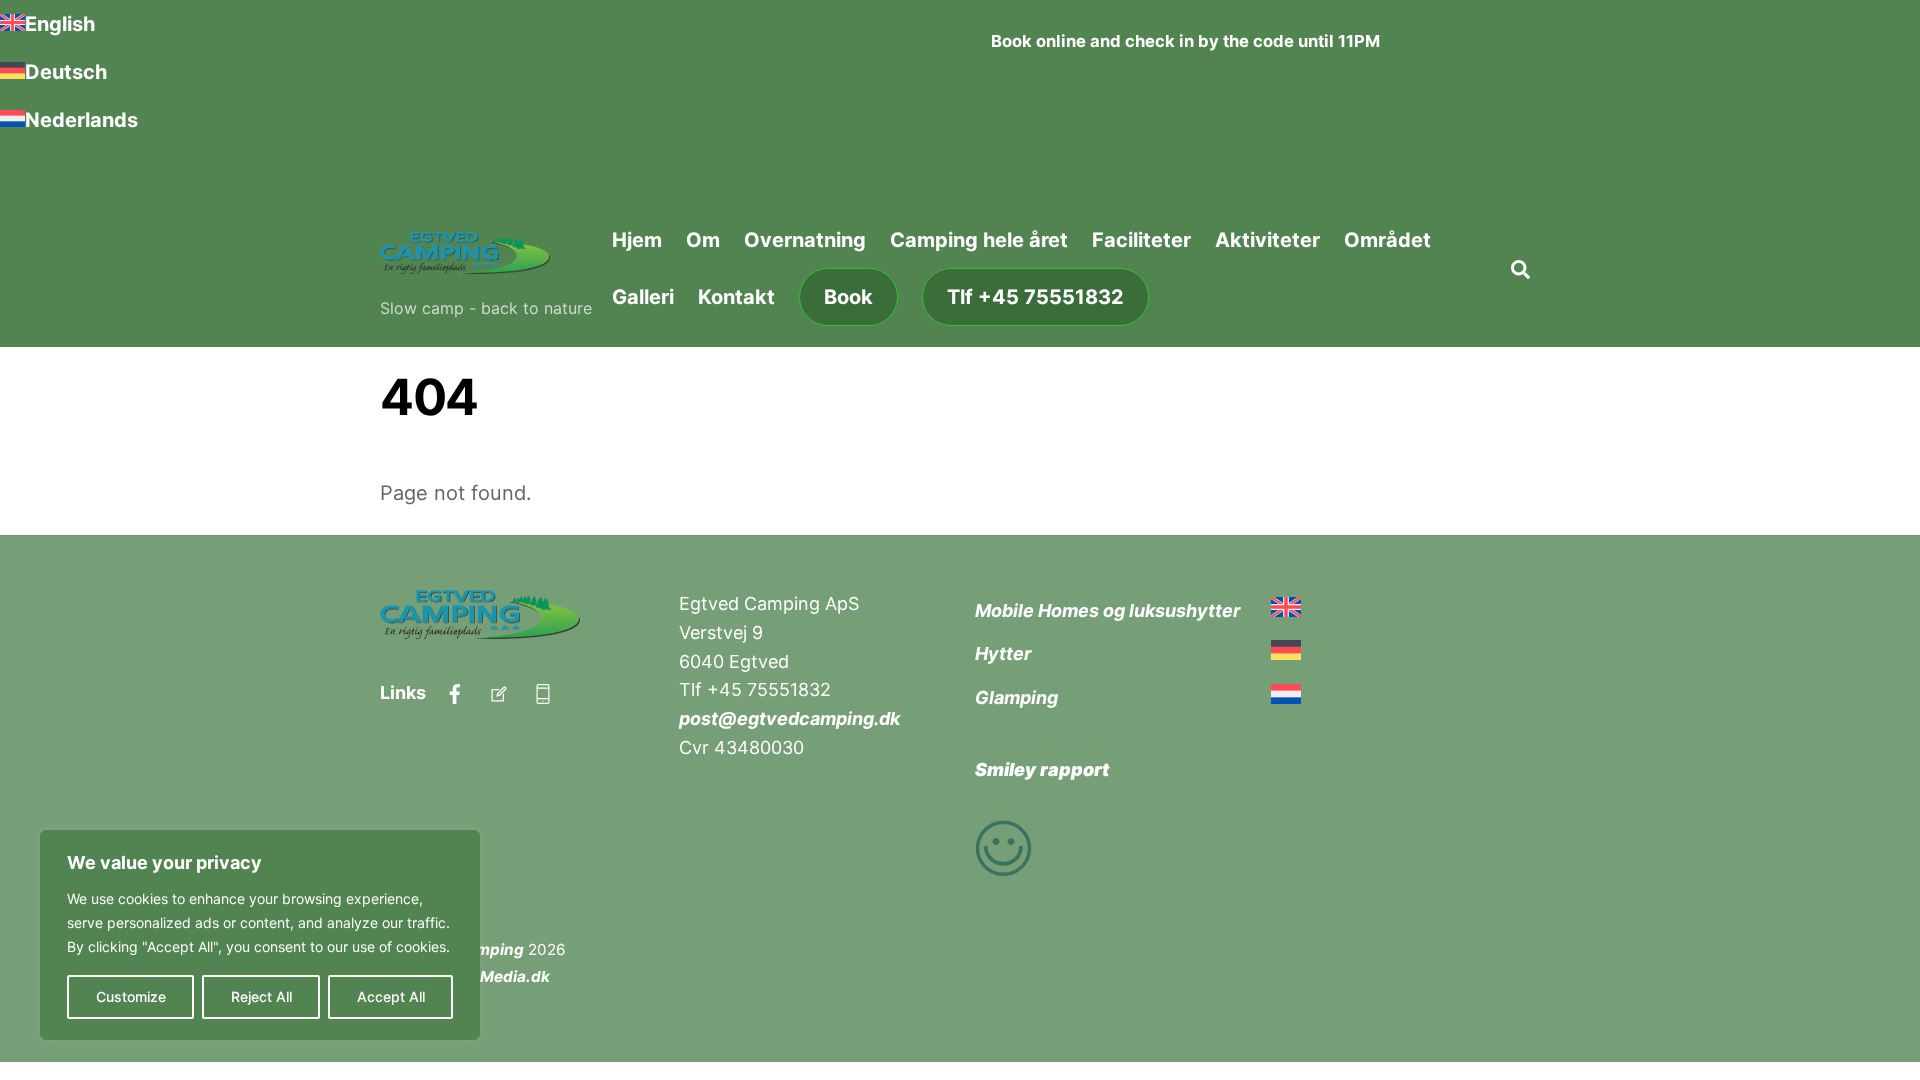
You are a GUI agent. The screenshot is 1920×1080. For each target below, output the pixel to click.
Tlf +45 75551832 (1035, 297)
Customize (131, 996)
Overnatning (805, 240)
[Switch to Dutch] (1286, 697)
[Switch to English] (1286, 610)
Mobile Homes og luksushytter (1107, 610)
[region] (260, 935)
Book (848, 297)
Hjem (637, 240)
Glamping (1016, 697)
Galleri (643, 297)
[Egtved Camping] (465, 261)
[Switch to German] (1286, 653)
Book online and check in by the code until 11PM (1185, 41)
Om (703, 240)
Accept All (391, 996)
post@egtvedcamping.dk (789, 718)
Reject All (261, 996)
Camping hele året (979, 240)
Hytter (1003, 653)
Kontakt (736, 297)
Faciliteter (1141, 240)
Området (1387, 240)
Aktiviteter (1267, 240)
